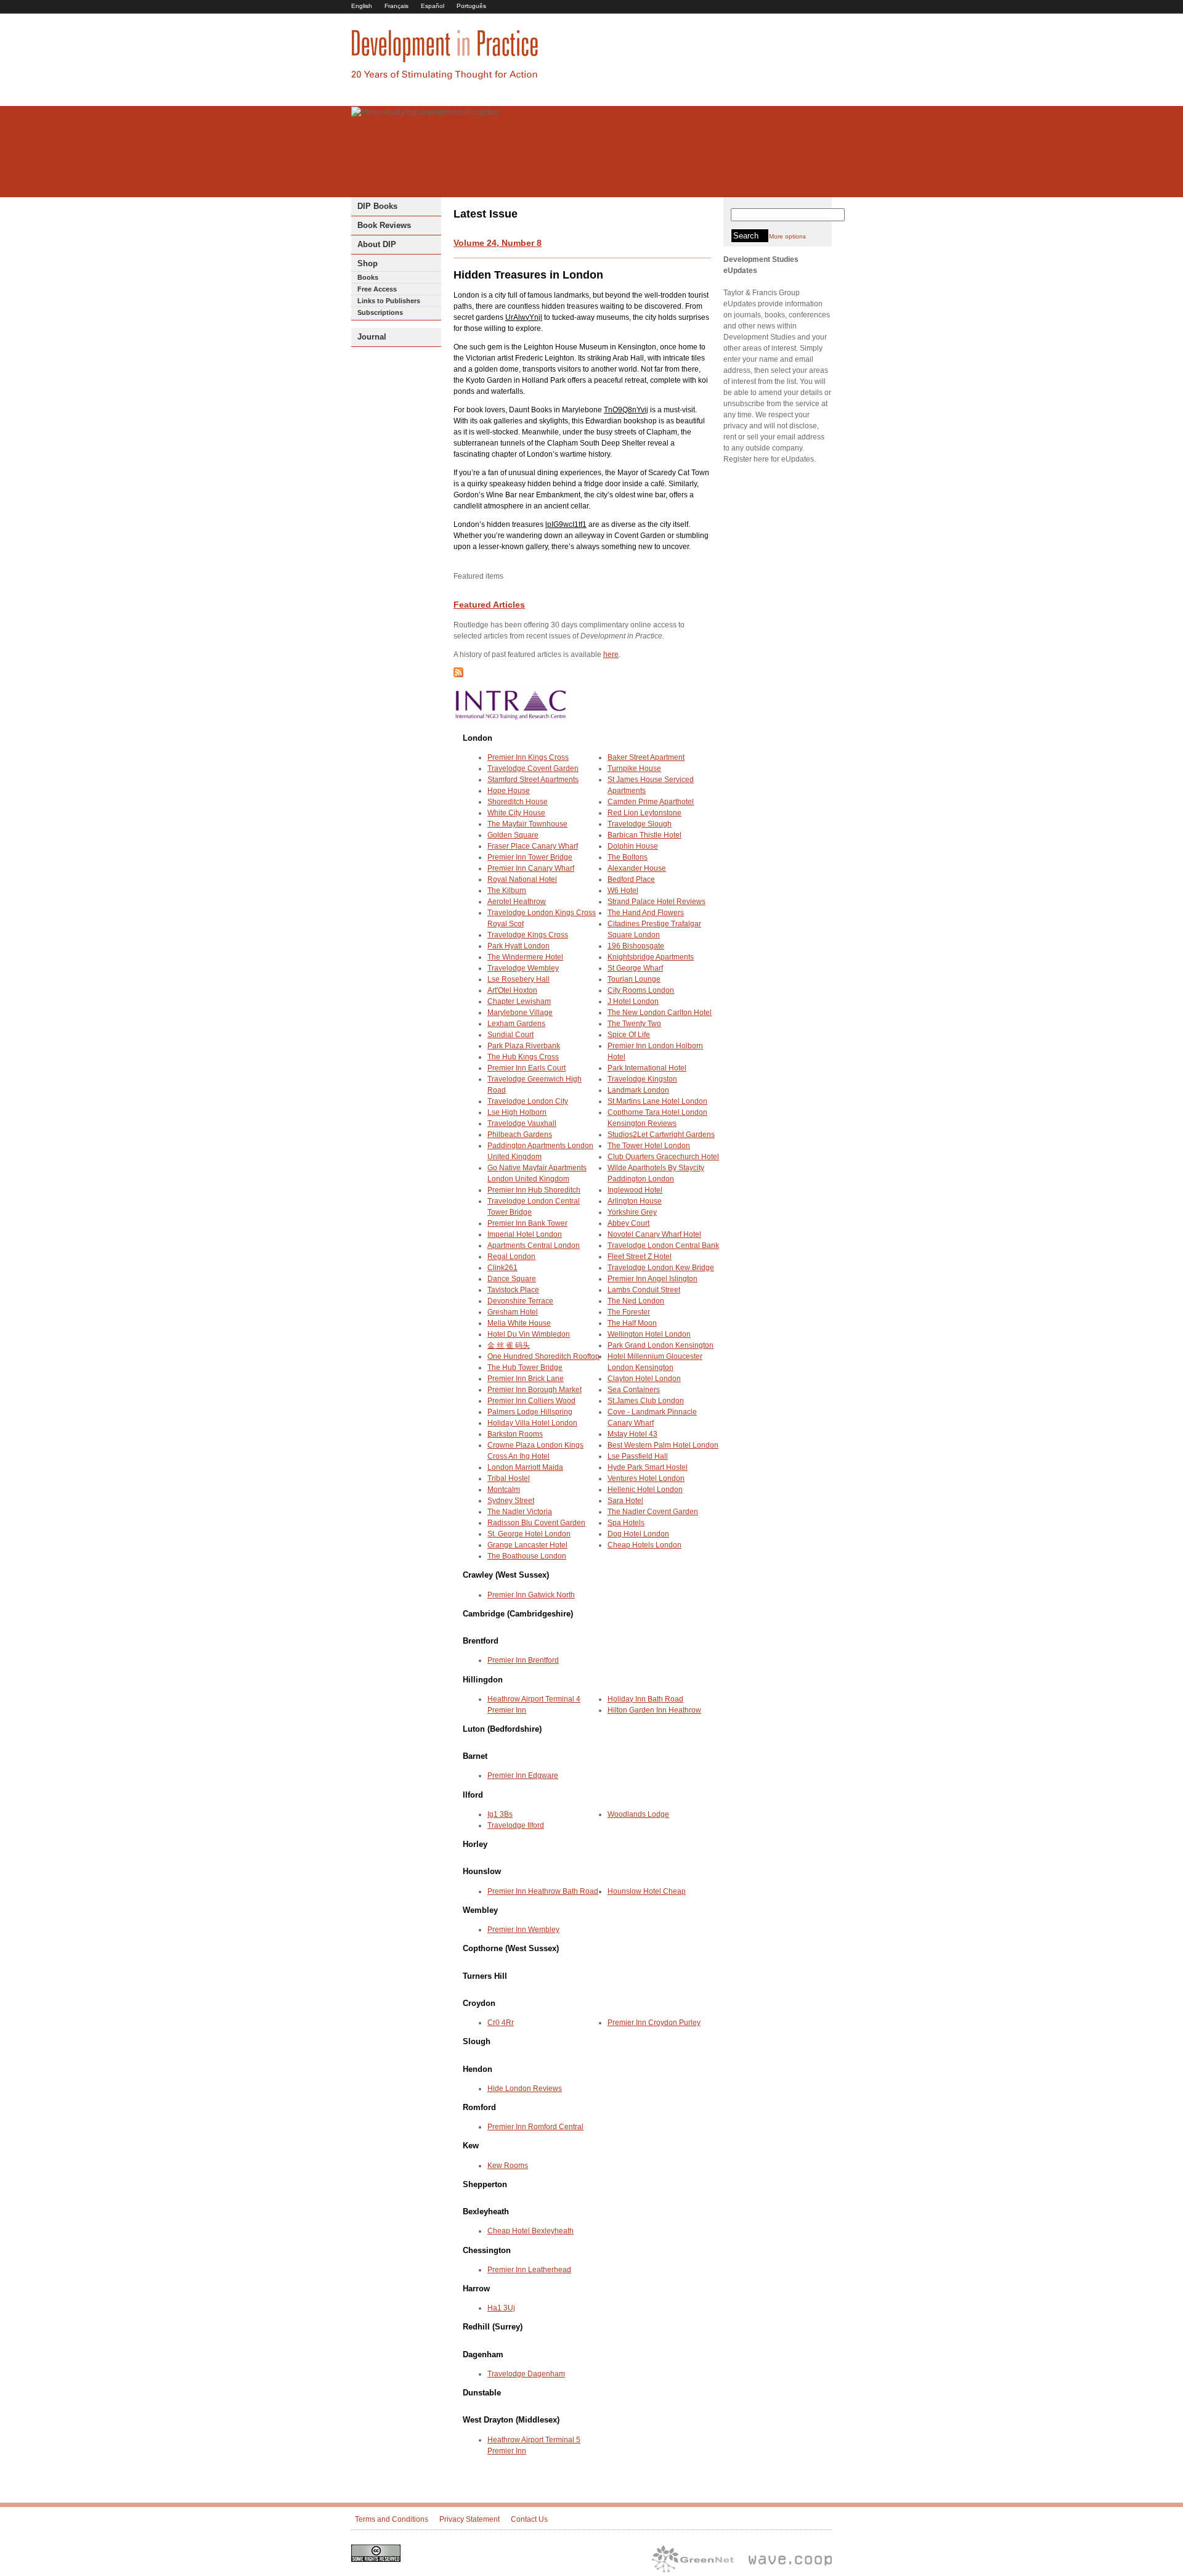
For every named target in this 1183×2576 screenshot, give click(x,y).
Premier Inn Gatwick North (531, 1595)
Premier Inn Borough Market (535, 1390)
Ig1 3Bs (500, 1814)
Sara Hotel (625, 1501)
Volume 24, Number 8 (498, 243)
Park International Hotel (647, 1068)
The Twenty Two (634, 1024)
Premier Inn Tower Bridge (530, 857)
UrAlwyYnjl (524, 317)
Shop (368, 263)
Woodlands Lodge (638, 1814)
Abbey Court (628, 1223)
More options (787, 236)
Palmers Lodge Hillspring (530, 1412)
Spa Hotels (626, 1523)
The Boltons (628, 857)
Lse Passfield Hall (638, 1456)
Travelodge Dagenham (526, 2374)
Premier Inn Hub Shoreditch (534, 1190)
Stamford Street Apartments (533, 780)
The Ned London (636, 1301)
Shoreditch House (518, 802)
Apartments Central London (534, 1245)
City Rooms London (641, 990)
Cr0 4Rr (501, 2023)
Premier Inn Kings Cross (528, 757)
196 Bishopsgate (636, 946)
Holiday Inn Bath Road (645, 1699)
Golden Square (513, 835)
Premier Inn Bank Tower (527, 1223)
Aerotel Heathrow (517, 902)
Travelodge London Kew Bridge (661, 1268)
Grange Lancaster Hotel (527, 1545)
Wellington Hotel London (649, 1334)
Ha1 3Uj (501, 2308)
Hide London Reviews (525, 2089)
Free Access (377, 289)
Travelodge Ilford (516, 1825)
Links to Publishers (389, 301)
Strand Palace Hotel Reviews (657, 902)
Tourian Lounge (634, 979)
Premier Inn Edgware (523, 1775)
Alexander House (637, 868)
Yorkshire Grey (632, 1212)
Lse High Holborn (517, 1112)
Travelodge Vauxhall (522, 1123)
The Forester (629, 1312)
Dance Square (512, 1279)
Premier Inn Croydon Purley (654, 2023)
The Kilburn (507, 891)
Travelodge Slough (640, 824)
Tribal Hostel (509, 1478)
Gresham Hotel (513, 1312)
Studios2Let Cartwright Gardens (661, 1135)
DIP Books (377, 206)
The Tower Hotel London (649, 1146)
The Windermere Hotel (525, 957)
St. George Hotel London (529, 1534)
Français (396, 6)
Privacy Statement (470, 2519)
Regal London (511, 1257)
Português (471, 6)
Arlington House (635, 1201)
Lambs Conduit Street (644, 1290)
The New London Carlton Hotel (660, 1013)
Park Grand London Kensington (661, 1345)
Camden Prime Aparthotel (651, 802)
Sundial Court (510, 1035)
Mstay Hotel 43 (632, 1434)
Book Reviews (384, 225)
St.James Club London (646, 1401)
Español (433, 6)
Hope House (509, 791)
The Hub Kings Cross (523, 1057)
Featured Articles (489, 605)
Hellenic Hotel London (645, 1490)
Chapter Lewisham (519, 1001)
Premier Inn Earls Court (526, 1068)
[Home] (445, 78)
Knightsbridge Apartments (651, 957)
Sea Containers (634, 1390)
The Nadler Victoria (520, 1512)
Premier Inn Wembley (523, 1930)
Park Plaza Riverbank (524, 1046)
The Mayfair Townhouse (527, 824)
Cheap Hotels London (644, 1545)
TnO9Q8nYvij (626, 410)
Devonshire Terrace (520, 1301)
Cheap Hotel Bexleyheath (531, 2231)
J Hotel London (633, 1001)
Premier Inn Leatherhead (529, 2270)
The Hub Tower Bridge (525, 1367)
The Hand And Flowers (646, 913)
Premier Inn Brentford (523, 1660)
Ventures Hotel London (646, 1478)
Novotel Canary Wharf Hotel (654, 1234)
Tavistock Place (513, 1290)
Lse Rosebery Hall (518, 979)
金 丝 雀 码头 (509, 1345)
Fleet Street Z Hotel (640, 1257)
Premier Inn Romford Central (535, 2127)
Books (368, 277)
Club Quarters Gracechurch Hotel (663, 1157)
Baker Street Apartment (646, 757)
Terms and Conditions (392, 2519)
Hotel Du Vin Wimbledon (529, 1334)
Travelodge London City (528, 1101)
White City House (516, 813)
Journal (372, 337)
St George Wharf (635, 968)
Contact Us (529, 2519)
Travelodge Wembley (523, 968)
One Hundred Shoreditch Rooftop (543, 1356)
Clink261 (502, 1268)
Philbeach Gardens (520, 1135)
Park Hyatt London (518, 946)
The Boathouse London (527, 1556)
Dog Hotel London (638, 1534)
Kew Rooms (508, 2166)
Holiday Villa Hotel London (532, 1423)
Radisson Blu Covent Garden (536, 1523)
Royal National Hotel (522, 879)
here (611, 654)
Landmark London (638, 1090)
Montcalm (504, 1490)
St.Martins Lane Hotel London (657, 1101)
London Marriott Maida (525, 1467)
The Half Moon (632, 1323)
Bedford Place (631, 879)
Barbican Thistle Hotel (644, 835)
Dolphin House (633, 846)
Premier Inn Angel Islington (652, 1279)
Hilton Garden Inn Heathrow (654, 1710)
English (362, 6)
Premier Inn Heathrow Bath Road (543, 1891)
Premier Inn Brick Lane (526, 1379)
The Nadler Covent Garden (653, 1512)
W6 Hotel (623, 891)
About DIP (377, 244)
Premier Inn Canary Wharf (531, 868)
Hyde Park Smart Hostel (648, 1467)
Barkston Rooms (515, 1434)
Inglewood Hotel (635, 1190)
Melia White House (519, 1323)
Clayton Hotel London (644, 1379)
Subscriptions (380, 312)
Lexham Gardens (516, 1024)
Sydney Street (511, 1501)
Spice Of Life (629, 1035)
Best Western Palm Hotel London (663, 1445)
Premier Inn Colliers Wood (531, 1401)
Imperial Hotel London (525, 1234)
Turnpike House (634, 768)
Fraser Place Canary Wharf (533, 846)
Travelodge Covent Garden (533, 768)
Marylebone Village (520, 1013)
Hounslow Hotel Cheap (647, 1891)
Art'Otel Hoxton (512, 990)
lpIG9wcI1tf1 (566, 524)
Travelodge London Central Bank (663, 1245)
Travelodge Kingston (642, 1079)
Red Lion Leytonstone (644, 813)
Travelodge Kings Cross (528, 935)
